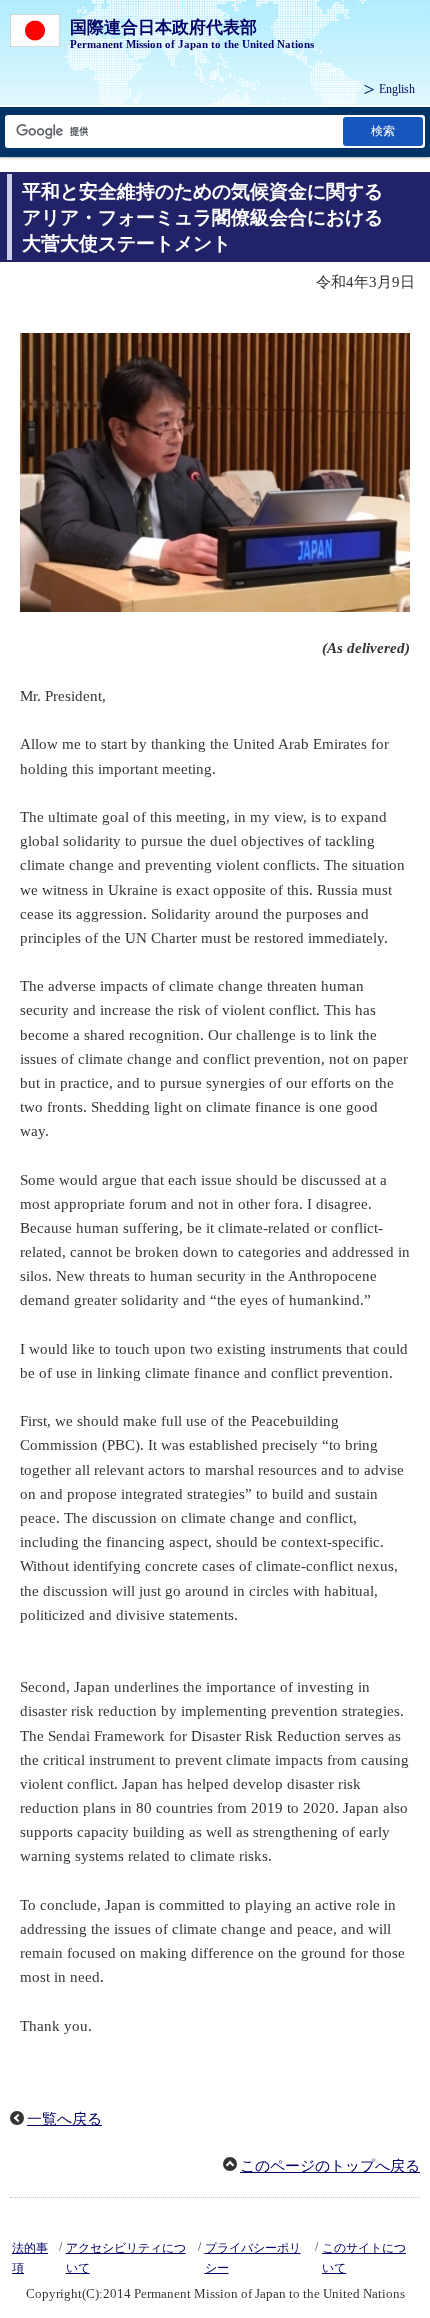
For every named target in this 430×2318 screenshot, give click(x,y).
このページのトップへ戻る (330, 2166)
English (397, 89)
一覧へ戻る (64, 2119)
